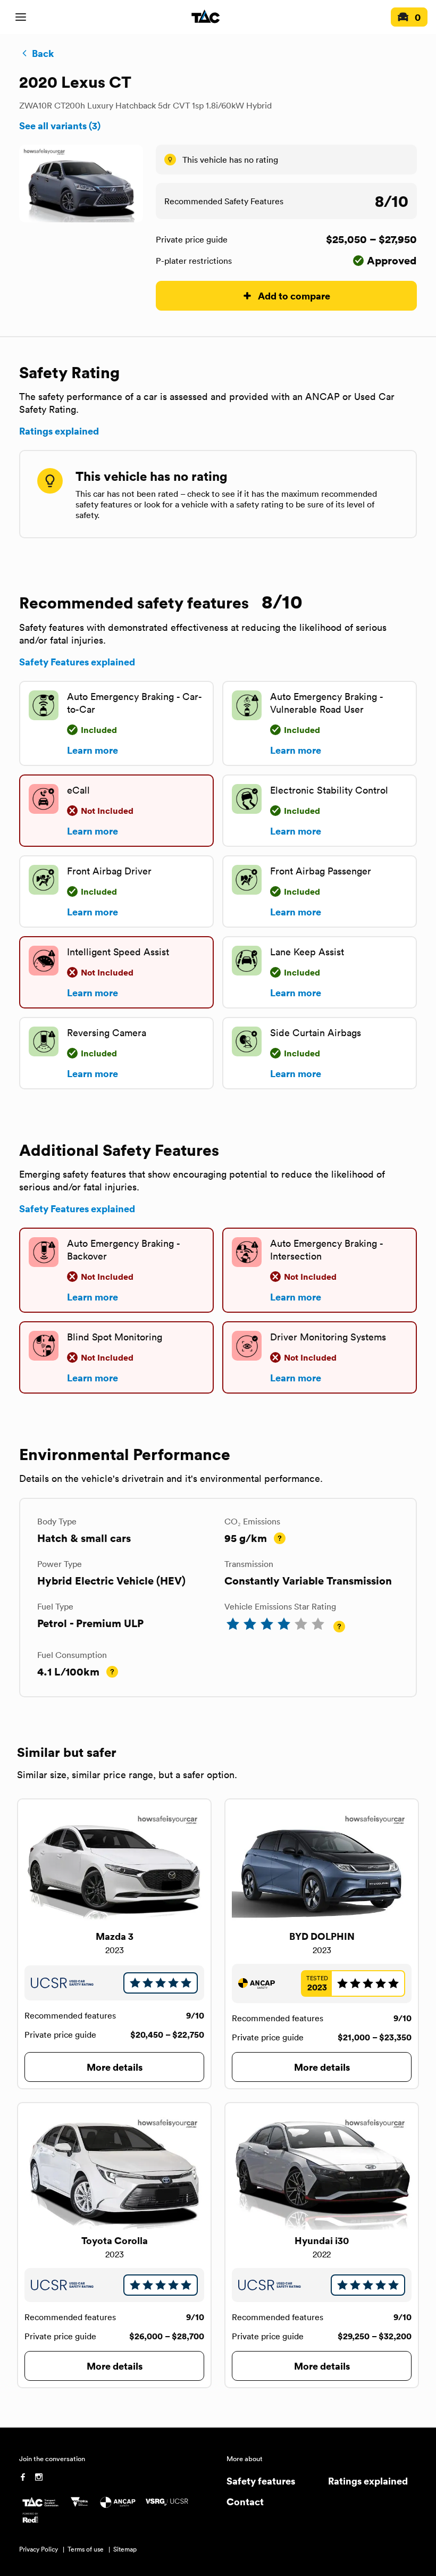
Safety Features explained (77, 662)
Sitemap (125, 2549)
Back (43, 53)
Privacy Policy (39, 2549)
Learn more (93, 750)
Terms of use (86, 2549)
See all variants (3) (60, 126)
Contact (245, 2501)
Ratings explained (59, 431)
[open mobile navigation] (21, 17)
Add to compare (294, 295)
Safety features (261, 2481)
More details (115, 2067)
